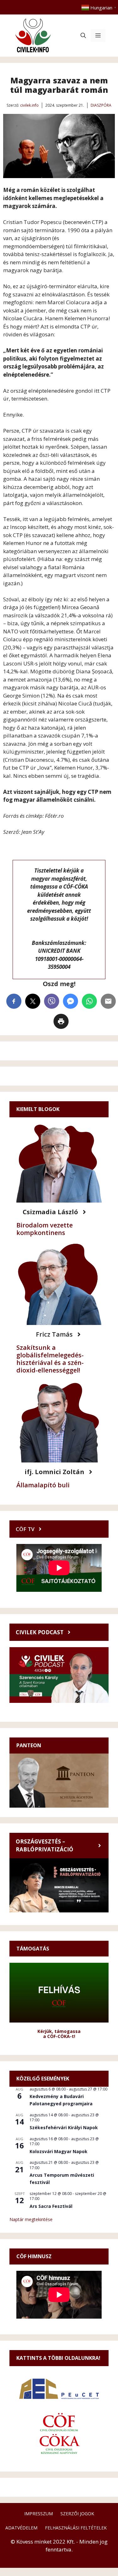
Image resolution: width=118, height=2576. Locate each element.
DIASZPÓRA (101, 105)
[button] (83, 36)
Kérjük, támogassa (59, 2031)
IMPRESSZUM (39, 2514)
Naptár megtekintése (31, 2219)
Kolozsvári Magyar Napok (59, 2151)
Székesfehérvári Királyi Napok (64, 2127)
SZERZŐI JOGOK (77, 2514)
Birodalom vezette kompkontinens (45, 1229)
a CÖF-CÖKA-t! (59, 2036)
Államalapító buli (43, 1485)
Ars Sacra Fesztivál (51, 2206)
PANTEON (29, 1745)
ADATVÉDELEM (21, 2528)
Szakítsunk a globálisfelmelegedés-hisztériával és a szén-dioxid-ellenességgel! (50, 1359)
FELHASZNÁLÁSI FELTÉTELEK (76, 2528)
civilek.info (29, 105)
